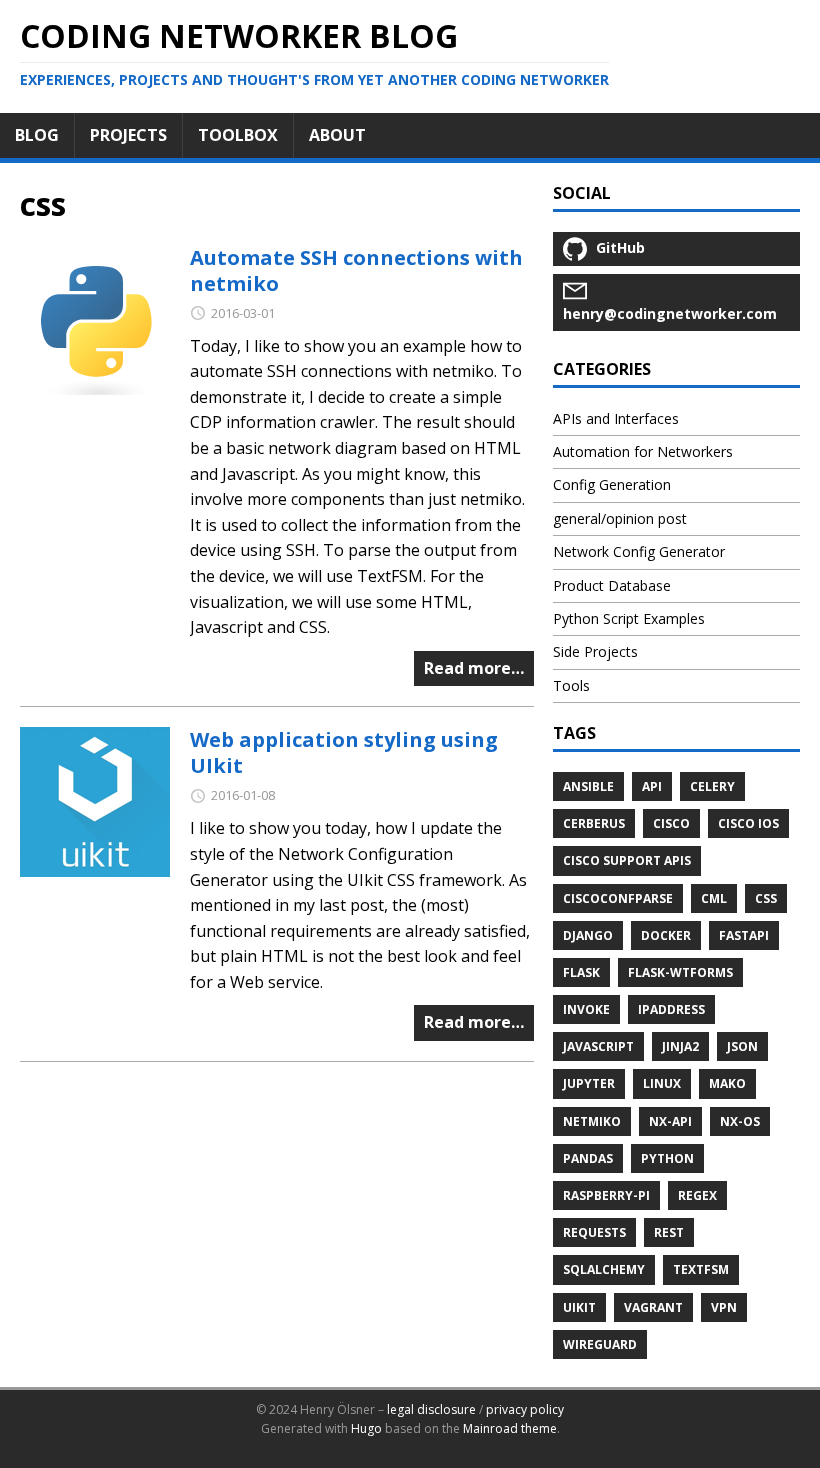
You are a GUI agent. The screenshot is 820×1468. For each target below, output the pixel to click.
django (588, 935)
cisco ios (748, 823)
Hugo (366, 1428)
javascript (598, 1046)
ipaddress (671, 1009)
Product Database (612, 585)
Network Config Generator (639, 551)
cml (714, 898)
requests (594, 1232)
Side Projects (595, 651)
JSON (742, 1046)
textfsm (701, 1269)
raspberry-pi (606, 1195)
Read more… (474, 668)
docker (666, 935)
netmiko (592, 1121)
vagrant (653, 1307)
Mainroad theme (510, 1428)
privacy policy (525, 1409)
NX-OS (740, 1121)
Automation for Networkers (643, 451)
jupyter (589, 1083)
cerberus (594, 823)
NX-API (670, 1121)
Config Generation (612, 484)
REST (669, 1232)
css (766, 898)
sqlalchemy (604, 1269)
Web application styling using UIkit (344, 752)
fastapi (744, 935)
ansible (588, 786)
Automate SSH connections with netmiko (356, 270)
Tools (571, 685)
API (652, 786)
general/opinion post (620, 518)
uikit (579, 1307)
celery (712, 786)
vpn (724, 1307)
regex (697, 1195)
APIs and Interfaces (616, 418)
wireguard (600, 1344)
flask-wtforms (680, 972)
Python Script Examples (629, 618)
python (667, 1158)
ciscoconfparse (618, 898)
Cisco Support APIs (627, 860)
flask (581, 972)
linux (662, 1083)
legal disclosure (431, 1409)
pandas (588, 1158)
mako (727, 1083)
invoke (586, 1009)
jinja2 (680, 1046)
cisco (671, 823)
